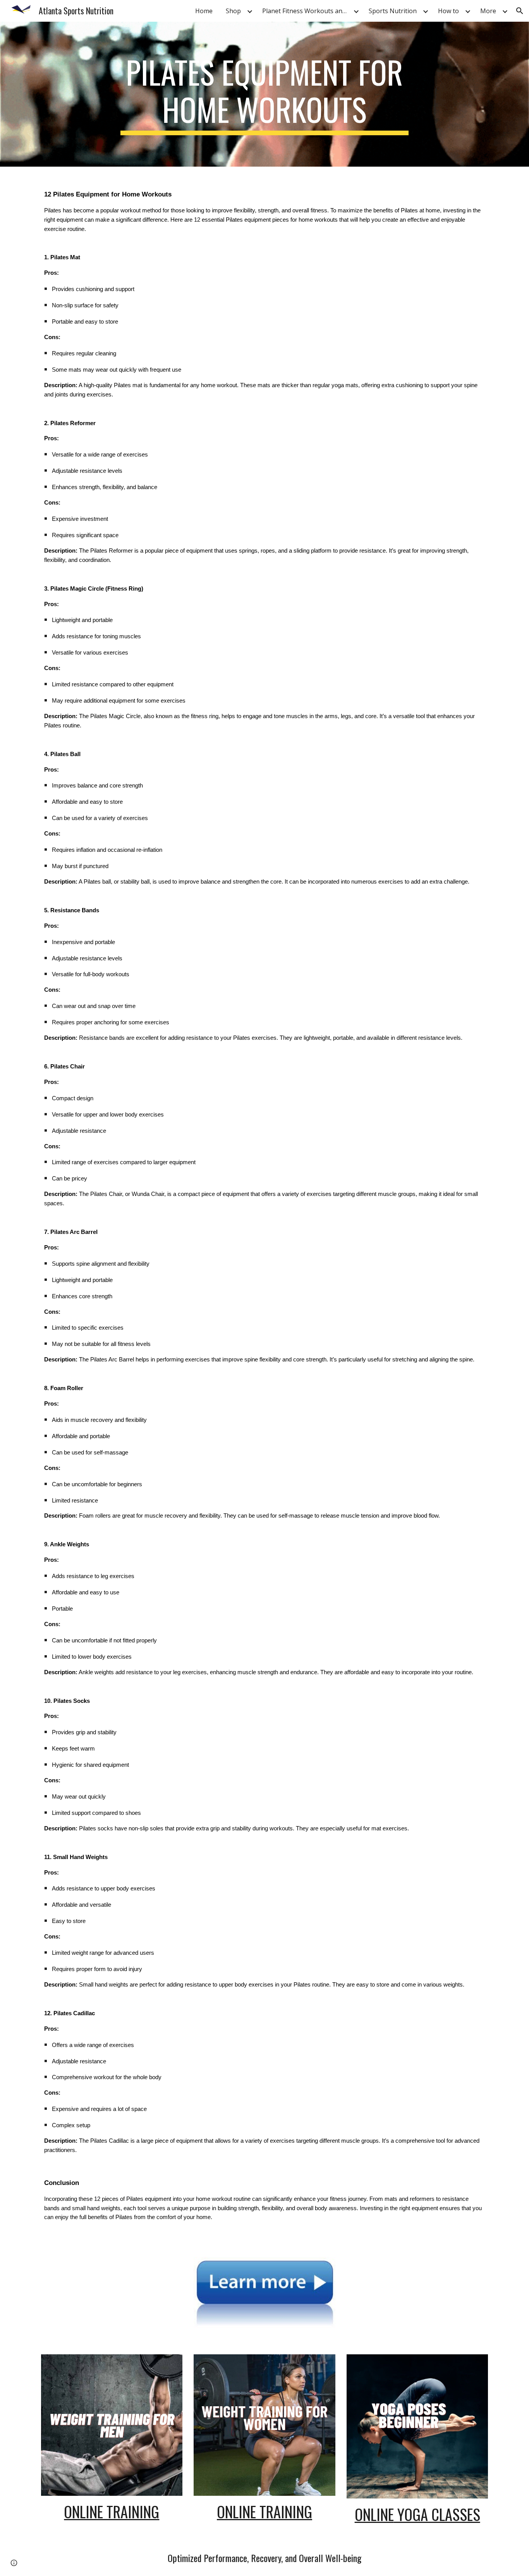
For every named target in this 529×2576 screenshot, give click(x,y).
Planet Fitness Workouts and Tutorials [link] (307, 11)
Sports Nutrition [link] (393, 11)
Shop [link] (233, 11)
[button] (520, 11)
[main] (264, 94)
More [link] (488, 11)
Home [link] (204, 11)
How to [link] (448, 11)
